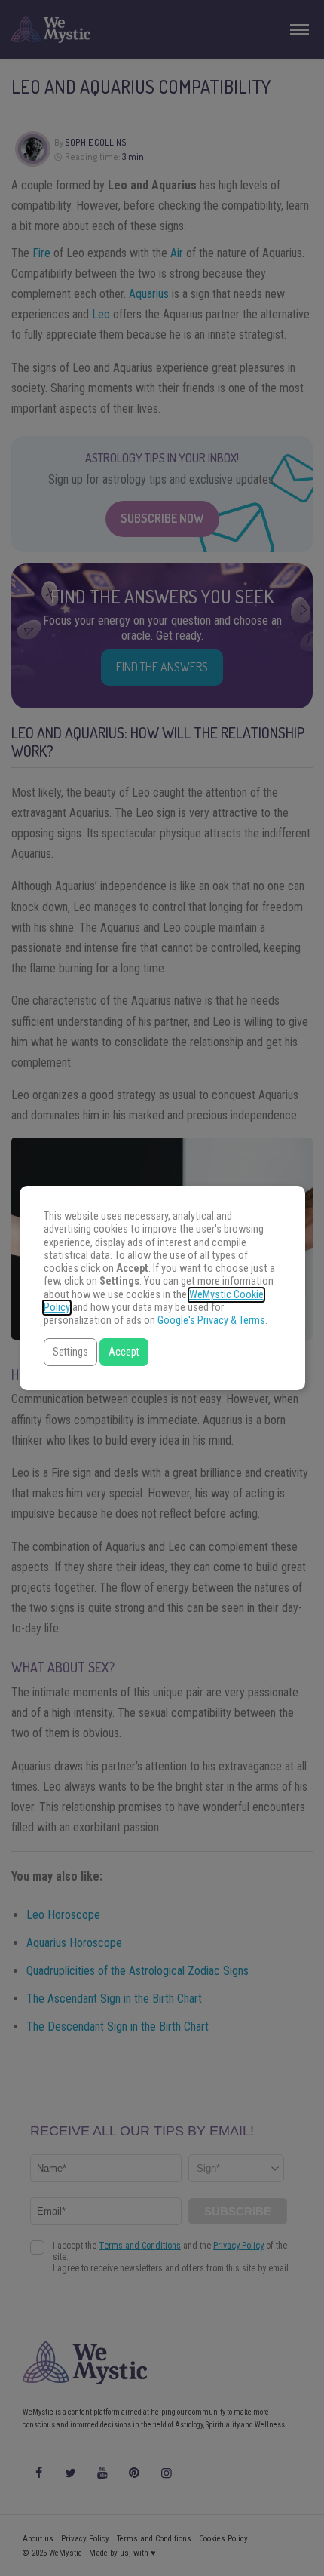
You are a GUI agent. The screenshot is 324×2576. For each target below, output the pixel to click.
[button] (70, 1352)
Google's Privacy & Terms (211, 1320)
